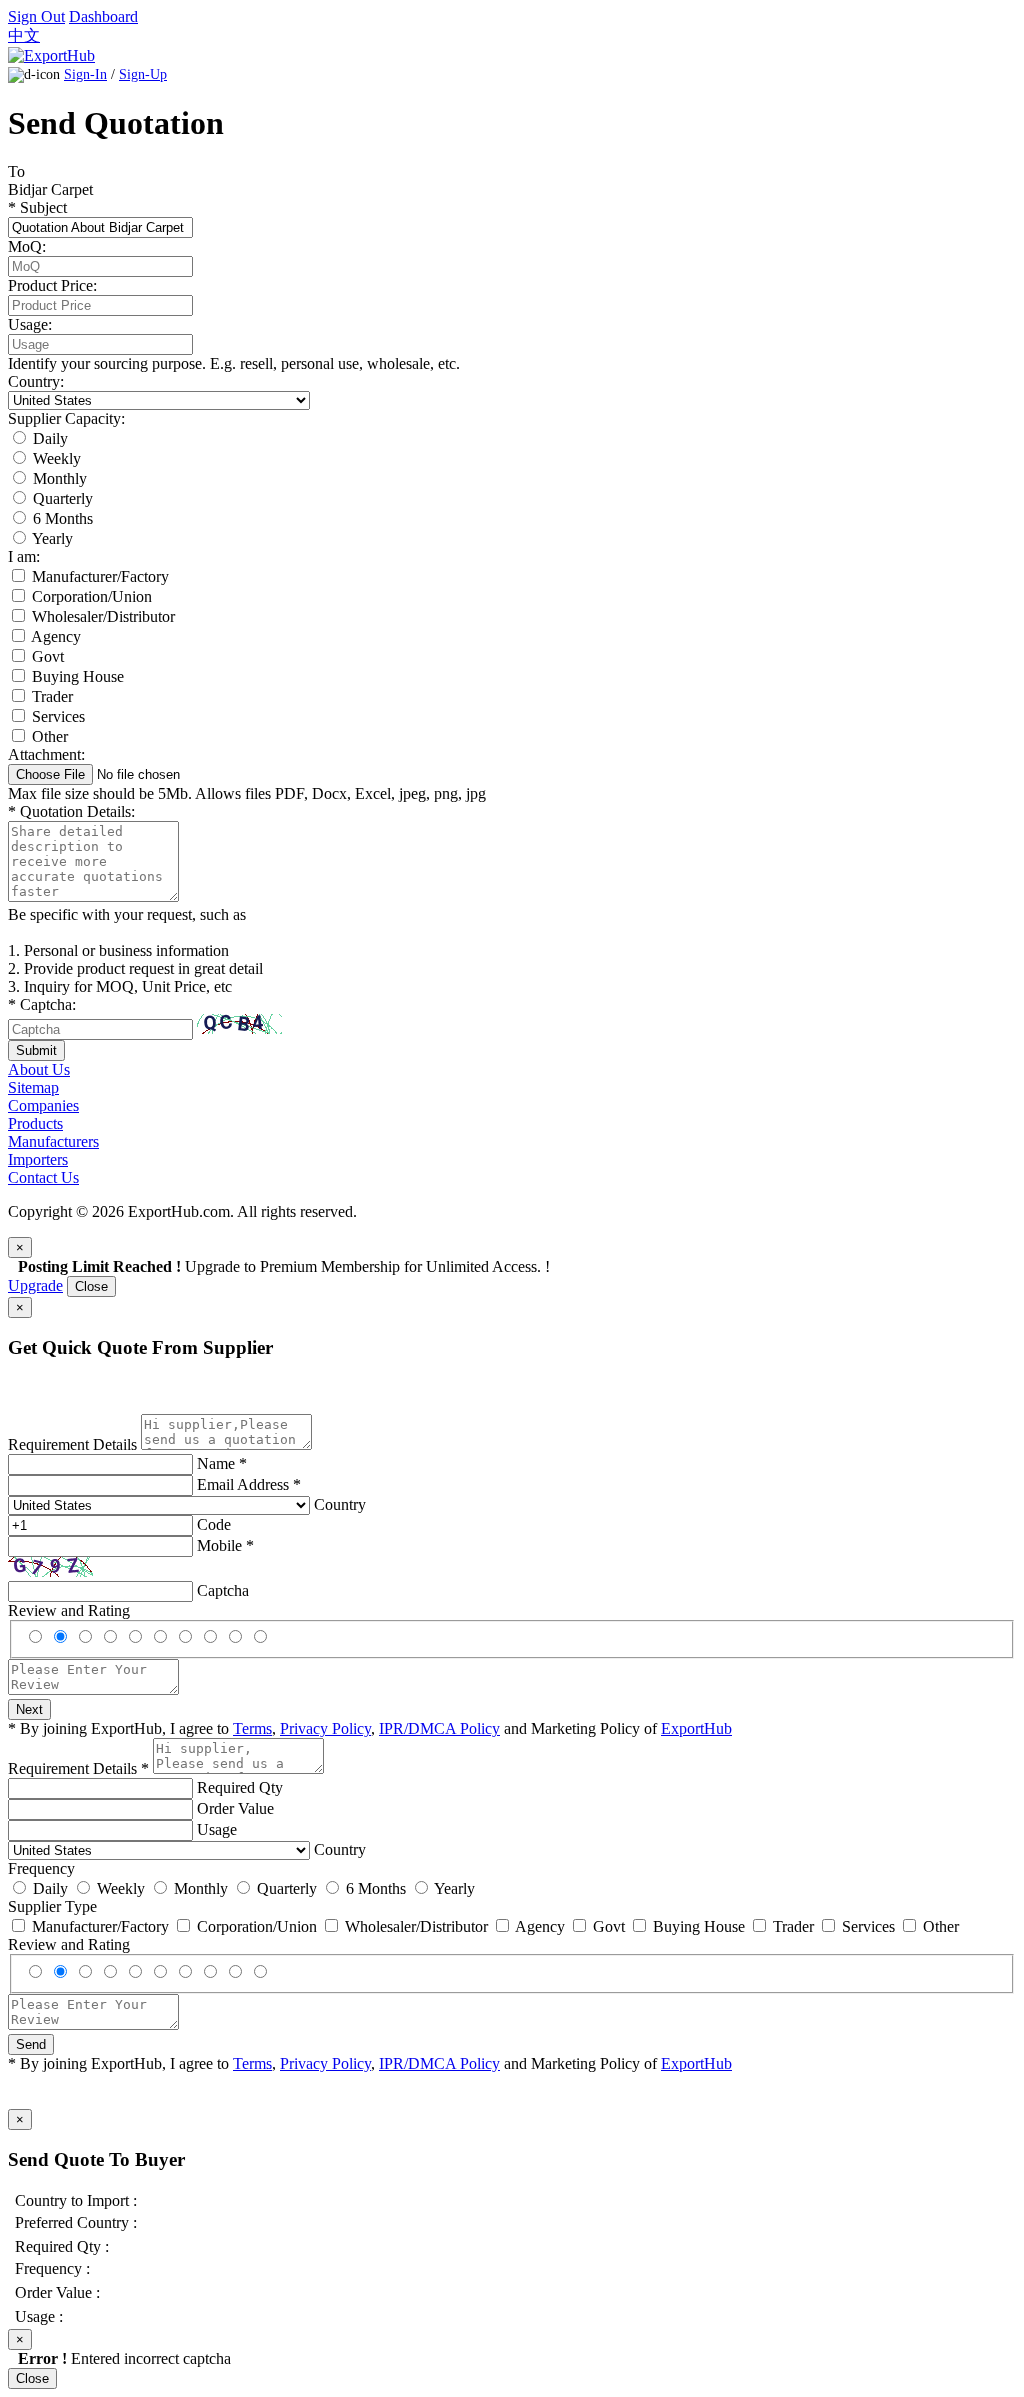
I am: (24, 556)
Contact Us (43, 1177)
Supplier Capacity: (66, 418)
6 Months (63, 518)
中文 (24, 35)
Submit (36, 1050)
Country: (36, 381)
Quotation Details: (71, 811)
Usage (217, 1829)
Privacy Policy (325, 1728)
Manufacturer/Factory (100, 576)
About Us (39, 1069)
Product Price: (52, 285)
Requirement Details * (78, 1768)
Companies (43, 1105)
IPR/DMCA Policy (439, 1728)
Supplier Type (52, 1906)
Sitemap (33, 1087)
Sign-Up (143, 74)
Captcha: (42, 1004)
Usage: (30, 324)
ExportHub (696, 1728)
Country (340, 1504)
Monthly (60, 478)
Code (214, 1524)
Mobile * (225, 1545)
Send (31, 2044)
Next (29, 1709)
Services (58, 716)
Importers (38, 1159)
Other (50, 736)
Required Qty (240, 1787)
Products (35, 1123)
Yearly (52, 538)
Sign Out (36, 16)
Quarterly (63, 498)
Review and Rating (69, 1610)
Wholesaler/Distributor (103, 616)
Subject (37, 207)
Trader (52, 696)
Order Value (235, 1808)
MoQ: (27, 246)
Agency (56, 636)
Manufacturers (53, 1141)
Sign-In (85, 74)
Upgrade (35, 1285)
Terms (252, 1728)
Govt (48, 656)
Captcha (223, 1590)
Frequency (41, 1868)
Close (91, 1286)
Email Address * (249, 1484)
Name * (222, 1463)
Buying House (78, 676)
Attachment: (46, 754)
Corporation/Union (92, 596)
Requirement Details (72, 1444)
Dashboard (103, 16)
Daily (50, 438)
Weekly (57, 458)
